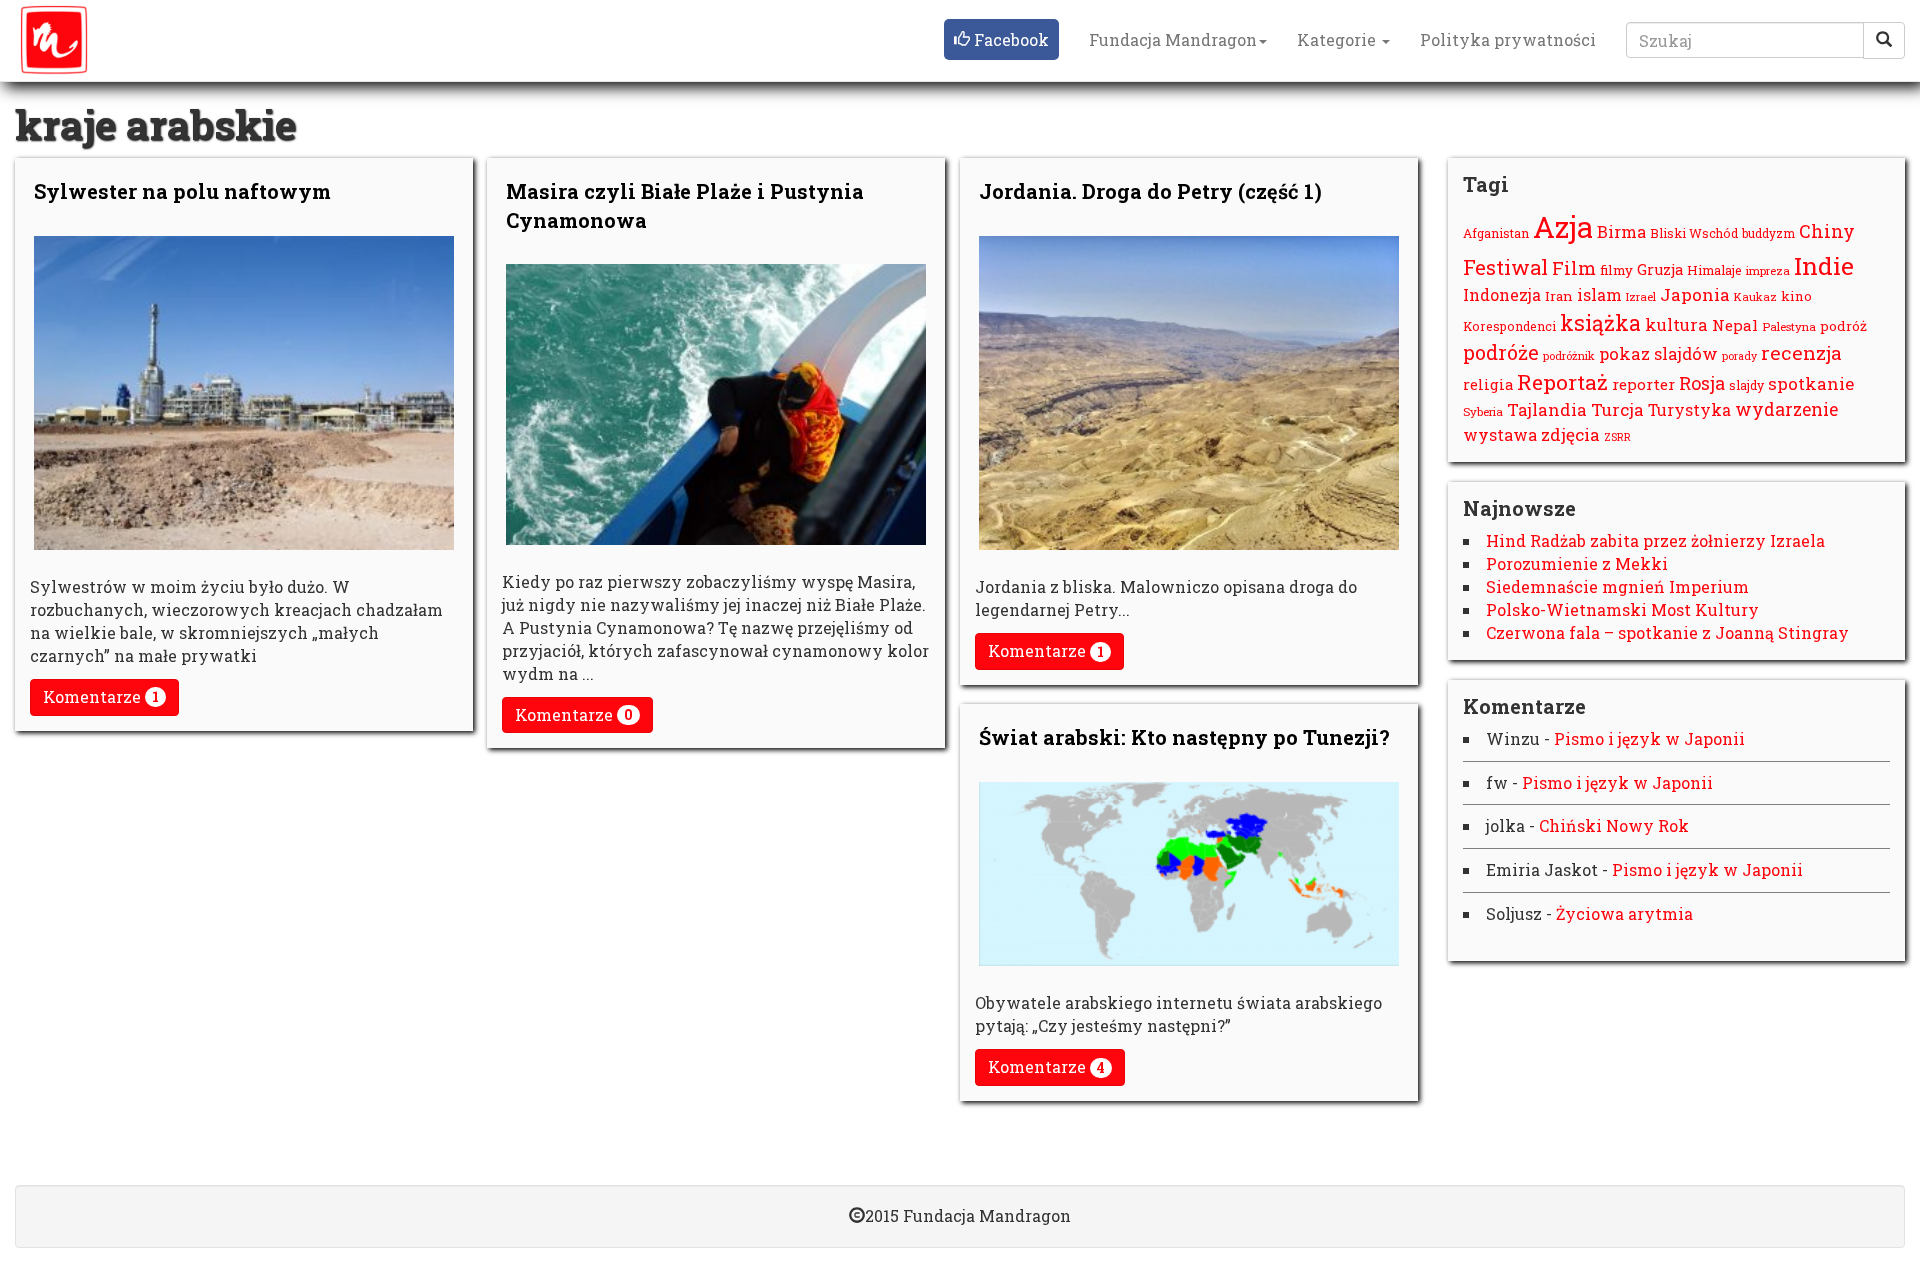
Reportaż (1562, 382)
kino (1796, 296)
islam (1599, 294)
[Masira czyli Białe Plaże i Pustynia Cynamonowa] (716, 404)
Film (1574, 268)
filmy (1616, 270)
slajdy (1746, 385)
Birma (1621, 231)
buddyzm (1768, 233)
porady (1739, 356)
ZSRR (1617, 437)
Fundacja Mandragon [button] (1173, 39)
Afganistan (1496, 233)
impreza (1768, 270)
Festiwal (1505, 267)
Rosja (1702, 383)
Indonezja (1502, 294)
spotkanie (1811, 383)
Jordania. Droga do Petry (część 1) (1150, 191)
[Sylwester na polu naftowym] (244, 393)
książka (1600, 323)
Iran (1559, 296)
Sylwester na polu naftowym (182, 191)
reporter (1643, 384)
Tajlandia (1547, 410)
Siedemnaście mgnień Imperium (1617, 586)
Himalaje (1714, 270)
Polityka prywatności (1508, 39)
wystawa (1500, 434)
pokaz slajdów (1658, 353)
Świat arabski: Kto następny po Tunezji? (1184, 737)
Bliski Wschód (1694, 233)
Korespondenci (1509, 326)
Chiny (1827, 231)
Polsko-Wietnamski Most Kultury (1622, 609)
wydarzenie (1786, 409)
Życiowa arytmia (1624, 913)
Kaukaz (1755, 296)
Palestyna (1789, 326)
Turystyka (1689, 409)
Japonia (1695, 294)
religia (1488, 384)
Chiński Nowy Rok (1614, 825)
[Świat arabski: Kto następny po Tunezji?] (1189, 874)
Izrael (1641, 296)
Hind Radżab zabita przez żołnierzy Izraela (1655, 540)
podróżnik (1569, 355)
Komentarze (101, 696)
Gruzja (1660, 269)
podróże (1501, 352)
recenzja (1801, 352)
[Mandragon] (54, 40)
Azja (1563, 226)
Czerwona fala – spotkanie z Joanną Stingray (1667, 632)
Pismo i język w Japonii (1649, 738)
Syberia (1483, 411)
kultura (1676, 324)
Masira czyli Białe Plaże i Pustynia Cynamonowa (685, 205)
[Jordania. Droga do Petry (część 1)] (1189, 393)
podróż (1843, 326)
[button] (1001, 40)
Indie (1824, 265)
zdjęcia (1570, 434)
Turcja (1617, 409)
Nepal (1735, 325)
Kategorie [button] (1338, 39)
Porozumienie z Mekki (1577, 563)
